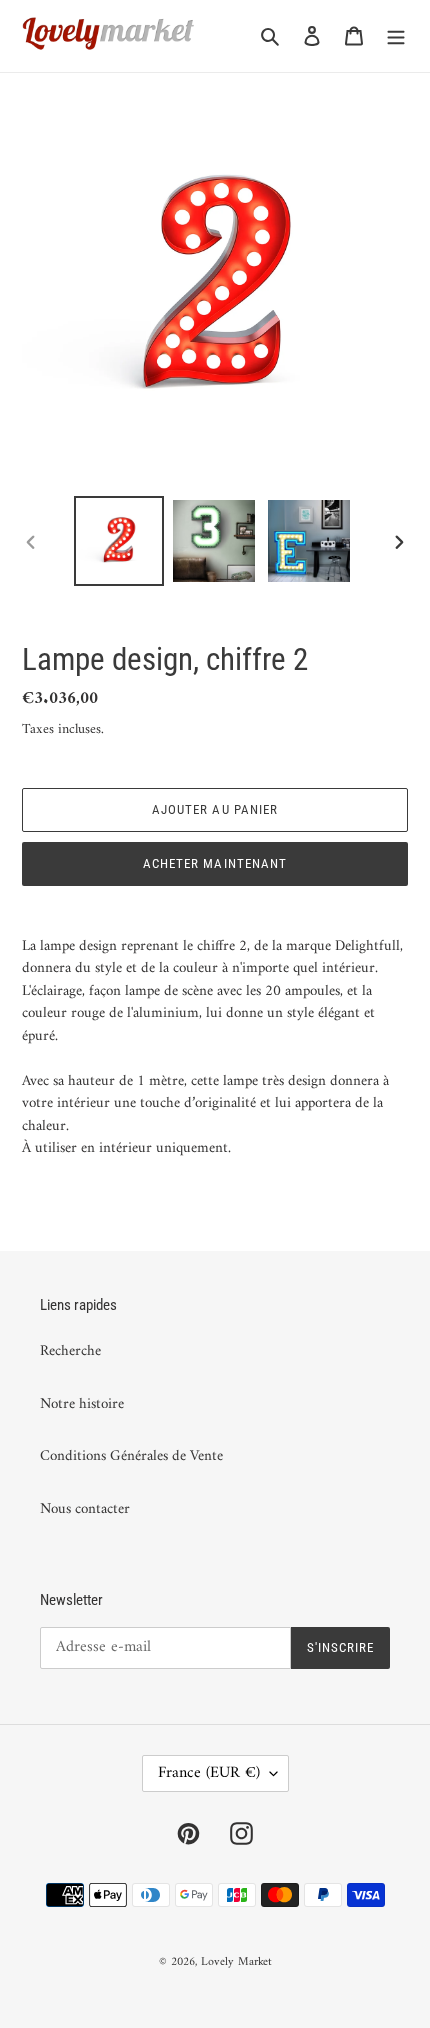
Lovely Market (236, 1962)
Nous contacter (85, 1509)
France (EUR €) (209, 1773)
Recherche (70, 1351)
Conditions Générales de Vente (131, 1456)
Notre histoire (82, 1404)
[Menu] (396, 36)
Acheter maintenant (215, 863)
